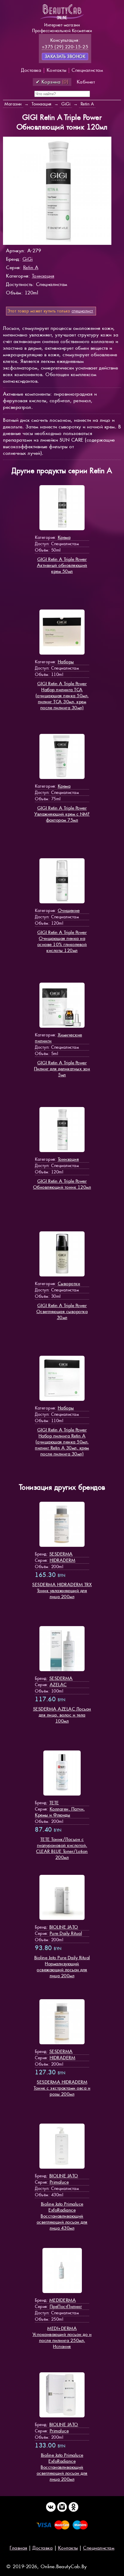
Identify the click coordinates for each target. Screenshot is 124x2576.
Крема (64, 537)
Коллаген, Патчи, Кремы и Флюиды (60, 1812)
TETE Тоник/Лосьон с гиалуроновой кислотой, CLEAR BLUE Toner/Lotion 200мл (62, 1848)
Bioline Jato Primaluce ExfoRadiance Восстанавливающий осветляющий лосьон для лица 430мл (62, 2216)
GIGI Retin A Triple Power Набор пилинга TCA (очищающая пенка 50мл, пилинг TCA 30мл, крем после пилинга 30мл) (62, 696)
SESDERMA (61, 1554)
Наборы (66, 662)
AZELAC (58, 1685)
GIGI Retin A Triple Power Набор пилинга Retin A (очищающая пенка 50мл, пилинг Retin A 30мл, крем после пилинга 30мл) (62, 1442)
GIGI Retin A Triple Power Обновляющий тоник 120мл (62, 1184)
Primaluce (59, 2182)
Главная (19, 2548)
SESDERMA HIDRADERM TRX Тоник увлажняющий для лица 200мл (62, 1591)
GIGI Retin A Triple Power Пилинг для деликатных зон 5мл (62, 1069)
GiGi (28, 259)
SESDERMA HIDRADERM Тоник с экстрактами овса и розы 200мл (62, 2088)
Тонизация (43, 276)
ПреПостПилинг (66, 2306)
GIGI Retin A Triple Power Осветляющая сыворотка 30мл (62, 1311)
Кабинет (86, 82)
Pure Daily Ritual (66, 1933)
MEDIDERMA (63, 2300)
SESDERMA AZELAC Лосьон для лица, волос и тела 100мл (62, 1715)
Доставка (31, 70)
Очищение (69, 910)
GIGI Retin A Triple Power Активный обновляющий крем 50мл (62, 565)
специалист (82, 311)
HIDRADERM (63, 1560)
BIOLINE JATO (64, 1927)
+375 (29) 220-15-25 (65, 47)
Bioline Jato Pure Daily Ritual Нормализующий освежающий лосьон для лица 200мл (62, 1967)
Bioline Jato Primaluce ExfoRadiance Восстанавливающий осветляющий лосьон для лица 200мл (62, 2467)
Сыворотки (69, 1283)
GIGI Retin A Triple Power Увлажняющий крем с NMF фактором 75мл (62, 814)
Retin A (31, 268)
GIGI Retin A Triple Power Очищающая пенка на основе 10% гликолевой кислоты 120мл (62, 941)
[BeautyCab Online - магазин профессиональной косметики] (62, 19)
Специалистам (87, 70)
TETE (54, 1803)
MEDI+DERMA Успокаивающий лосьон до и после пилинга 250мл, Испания (62, 2337)
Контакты (57, 70)
